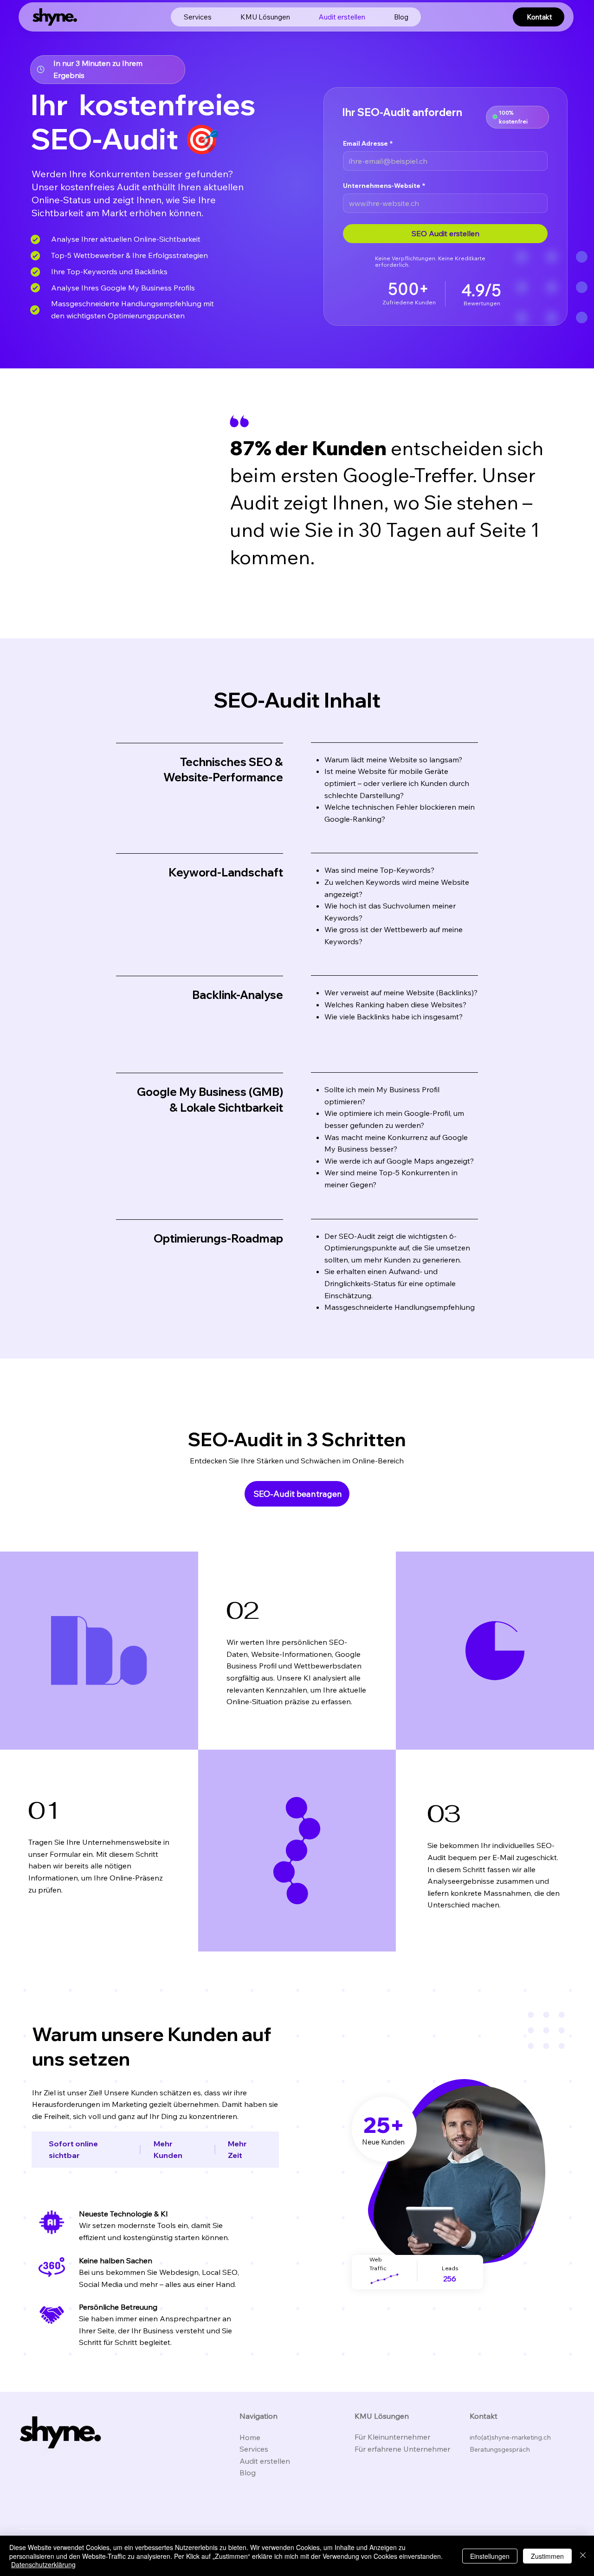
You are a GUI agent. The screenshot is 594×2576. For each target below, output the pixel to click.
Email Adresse (368, 144)
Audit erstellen (266, 2461)
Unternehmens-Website (384, 186)
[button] (265, 17)
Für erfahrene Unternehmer (403, 2449)
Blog (248, 2473)
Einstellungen (490, 2556)
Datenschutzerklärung (43, 2564)
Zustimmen (547, 2556)
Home (250, 2437)
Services (254, 2449)
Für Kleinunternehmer (393, 2437)
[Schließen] (583, 2556)
